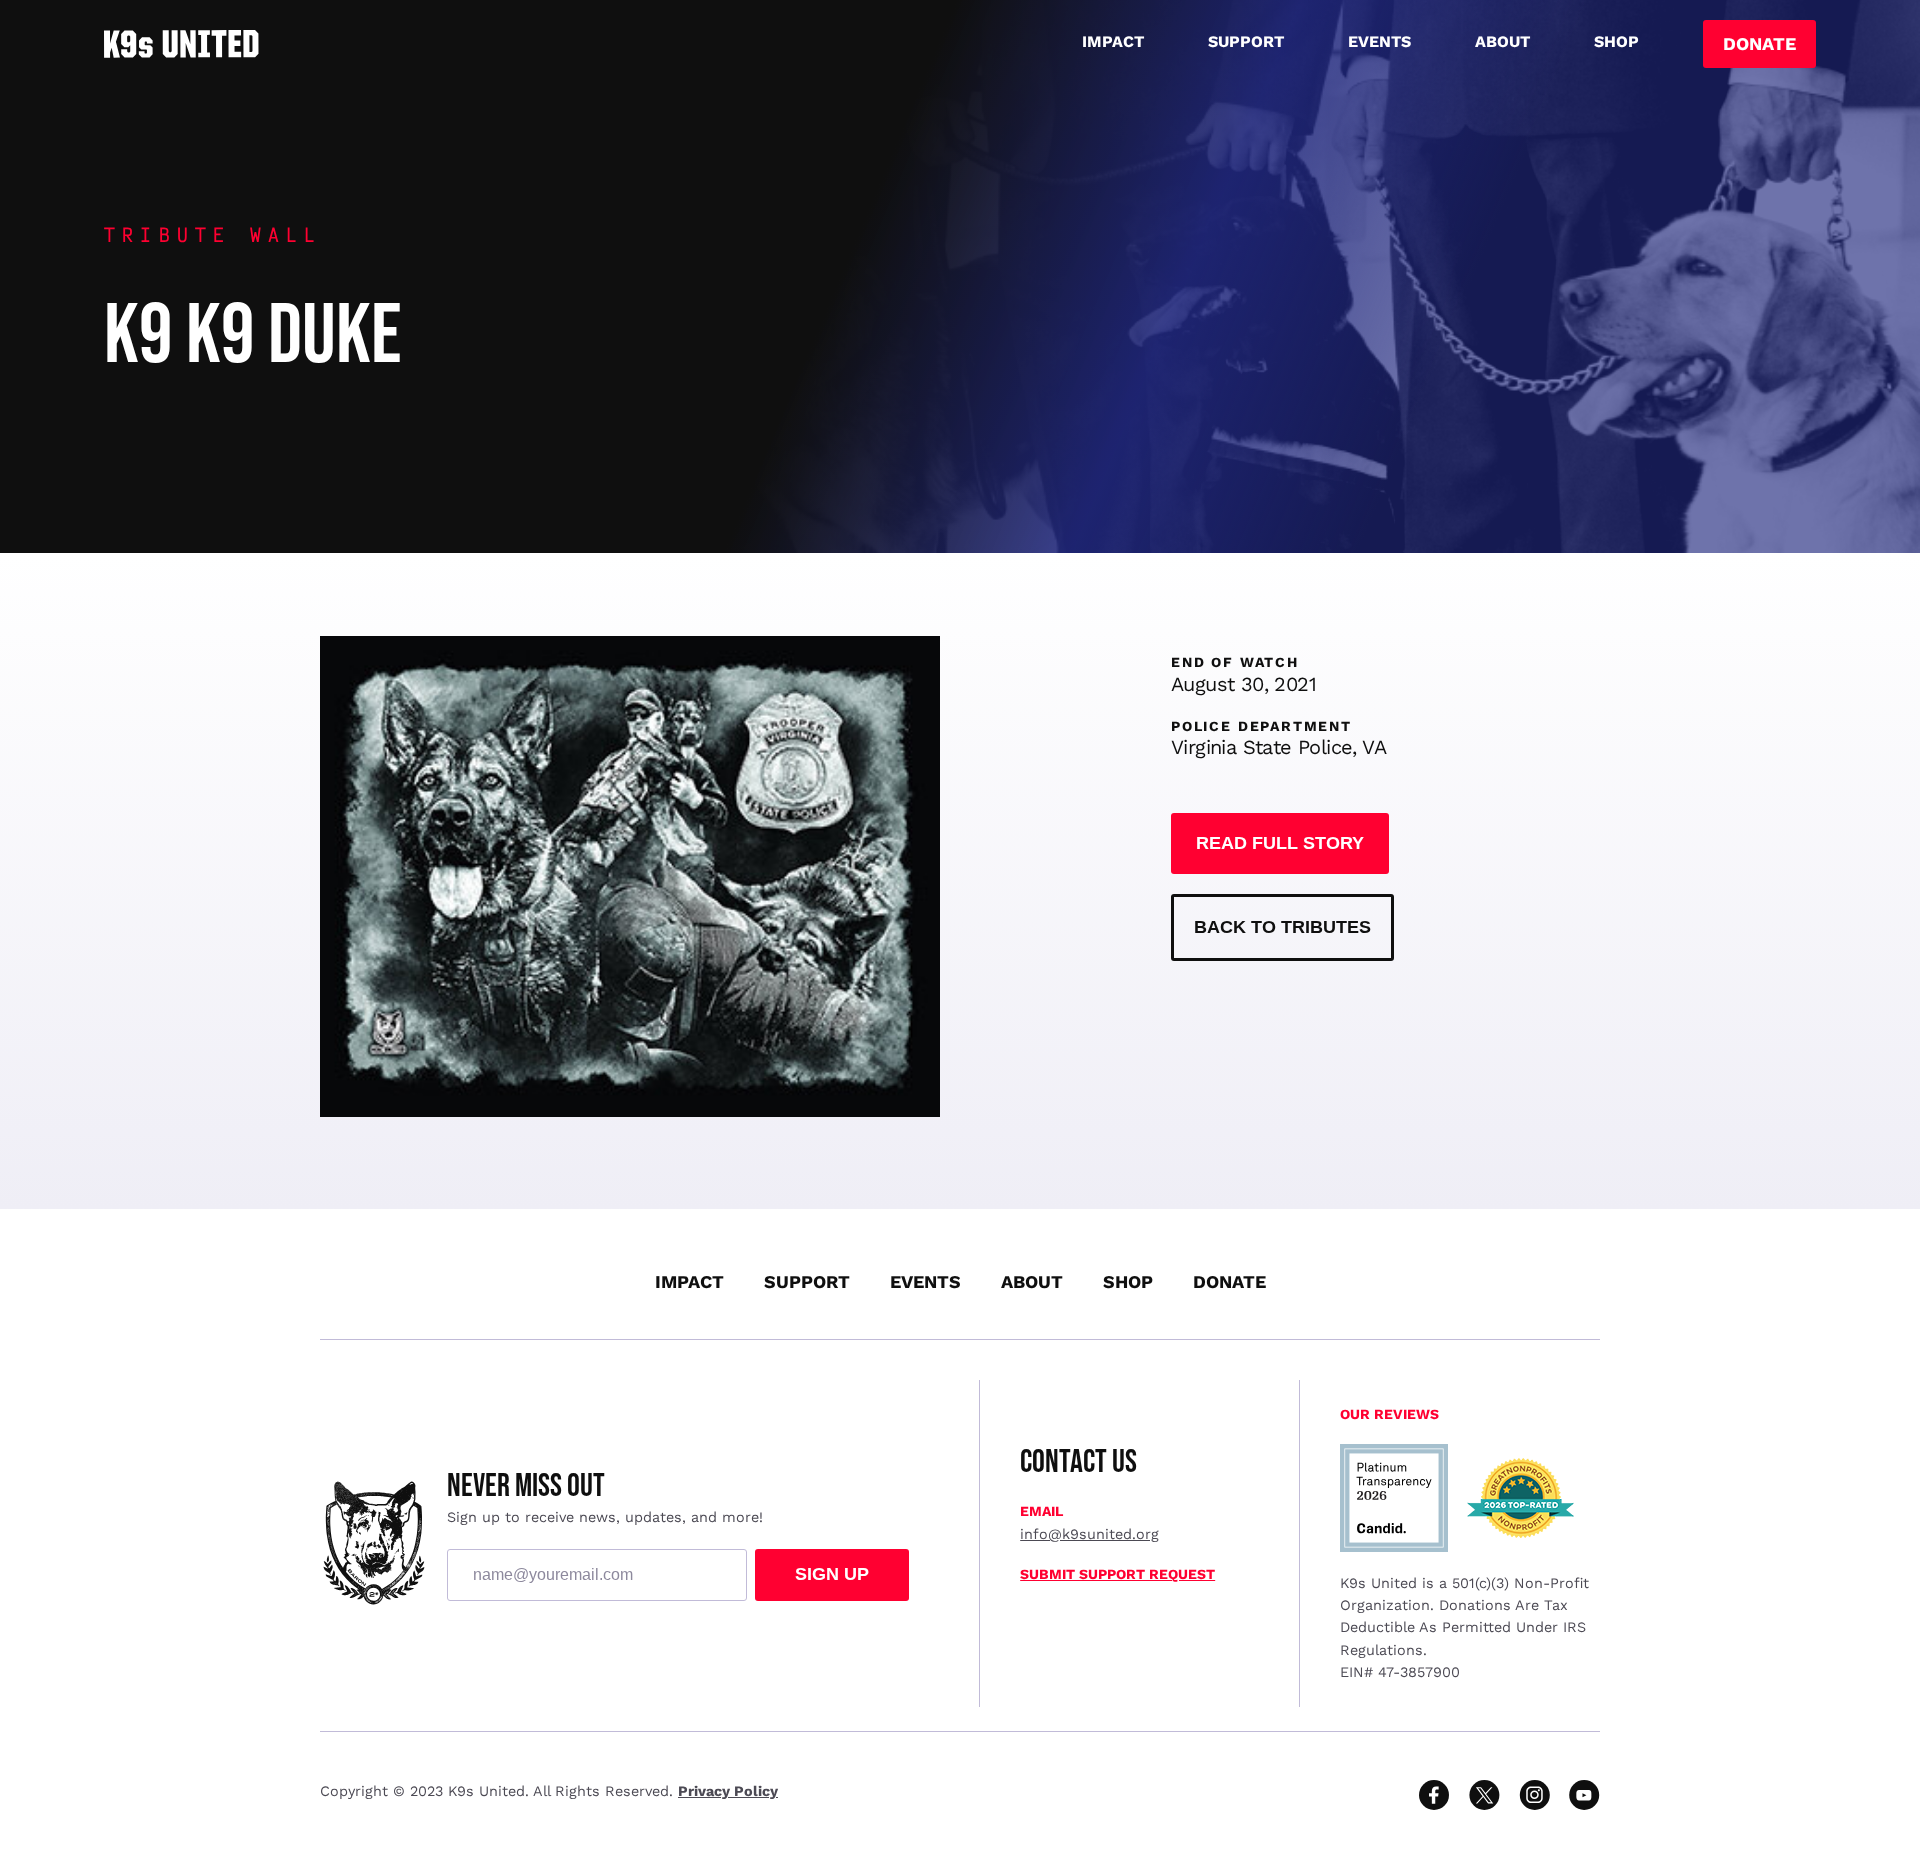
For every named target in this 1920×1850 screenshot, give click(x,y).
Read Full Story (1280, 843)
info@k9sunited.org (1089, 1534)
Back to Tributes (1282, 927)
